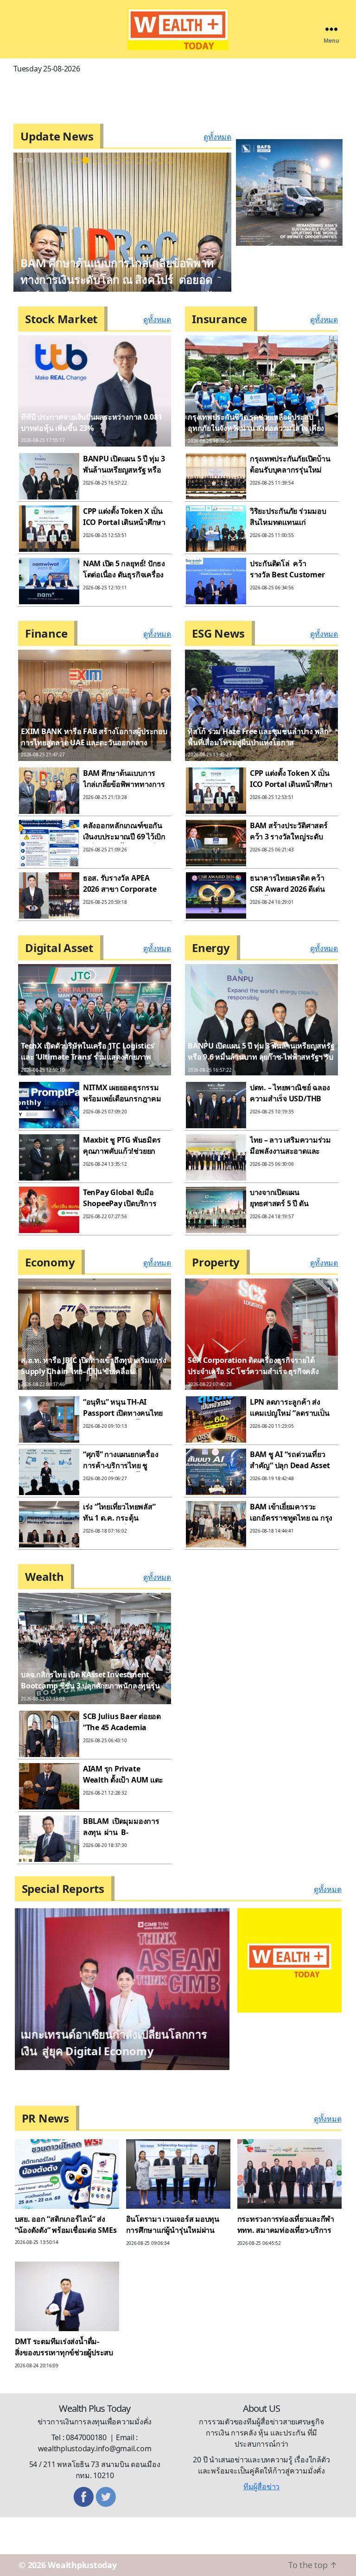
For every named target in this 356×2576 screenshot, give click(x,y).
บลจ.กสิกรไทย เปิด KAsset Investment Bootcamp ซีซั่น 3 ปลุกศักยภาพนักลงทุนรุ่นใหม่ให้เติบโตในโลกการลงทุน (90, 1686)
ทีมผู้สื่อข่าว (261, 2458)
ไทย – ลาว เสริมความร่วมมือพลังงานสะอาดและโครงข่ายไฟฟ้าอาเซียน (290, 1151)
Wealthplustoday (82, 2537)
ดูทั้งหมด (217, 137)
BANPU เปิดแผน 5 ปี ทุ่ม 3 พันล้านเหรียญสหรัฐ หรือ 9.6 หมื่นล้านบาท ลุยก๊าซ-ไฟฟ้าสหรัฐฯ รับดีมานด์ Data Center (261, 1057)
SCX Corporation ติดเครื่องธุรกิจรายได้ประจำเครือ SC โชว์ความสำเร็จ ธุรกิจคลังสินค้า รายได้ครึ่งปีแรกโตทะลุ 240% (253, 1371)
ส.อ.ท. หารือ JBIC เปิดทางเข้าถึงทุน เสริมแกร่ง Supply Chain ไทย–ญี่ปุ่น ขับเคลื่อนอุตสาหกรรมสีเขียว (94, 1371)
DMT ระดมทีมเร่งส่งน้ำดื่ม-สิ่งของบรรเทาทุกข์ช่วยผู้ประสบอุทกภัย (64, 2324)
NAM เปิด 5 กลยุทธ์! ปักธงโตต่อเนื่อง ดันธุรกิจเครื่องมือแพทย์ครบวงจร (124, 575)
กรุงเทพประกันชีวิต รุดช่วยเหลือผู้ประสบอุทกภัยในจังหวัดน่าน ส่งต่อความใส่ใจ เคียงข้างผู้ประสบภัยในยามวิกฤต (256, 428)
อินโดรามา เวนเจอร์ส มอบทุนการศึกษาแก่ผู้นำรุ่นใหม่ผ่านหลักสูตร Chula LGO (173, 2202)
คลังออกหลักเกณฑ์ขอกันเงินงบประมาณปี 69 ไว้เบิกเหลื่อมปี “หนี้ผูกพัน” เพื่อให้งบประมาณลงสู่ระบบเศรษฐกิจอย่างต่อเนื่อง (106, 279)
